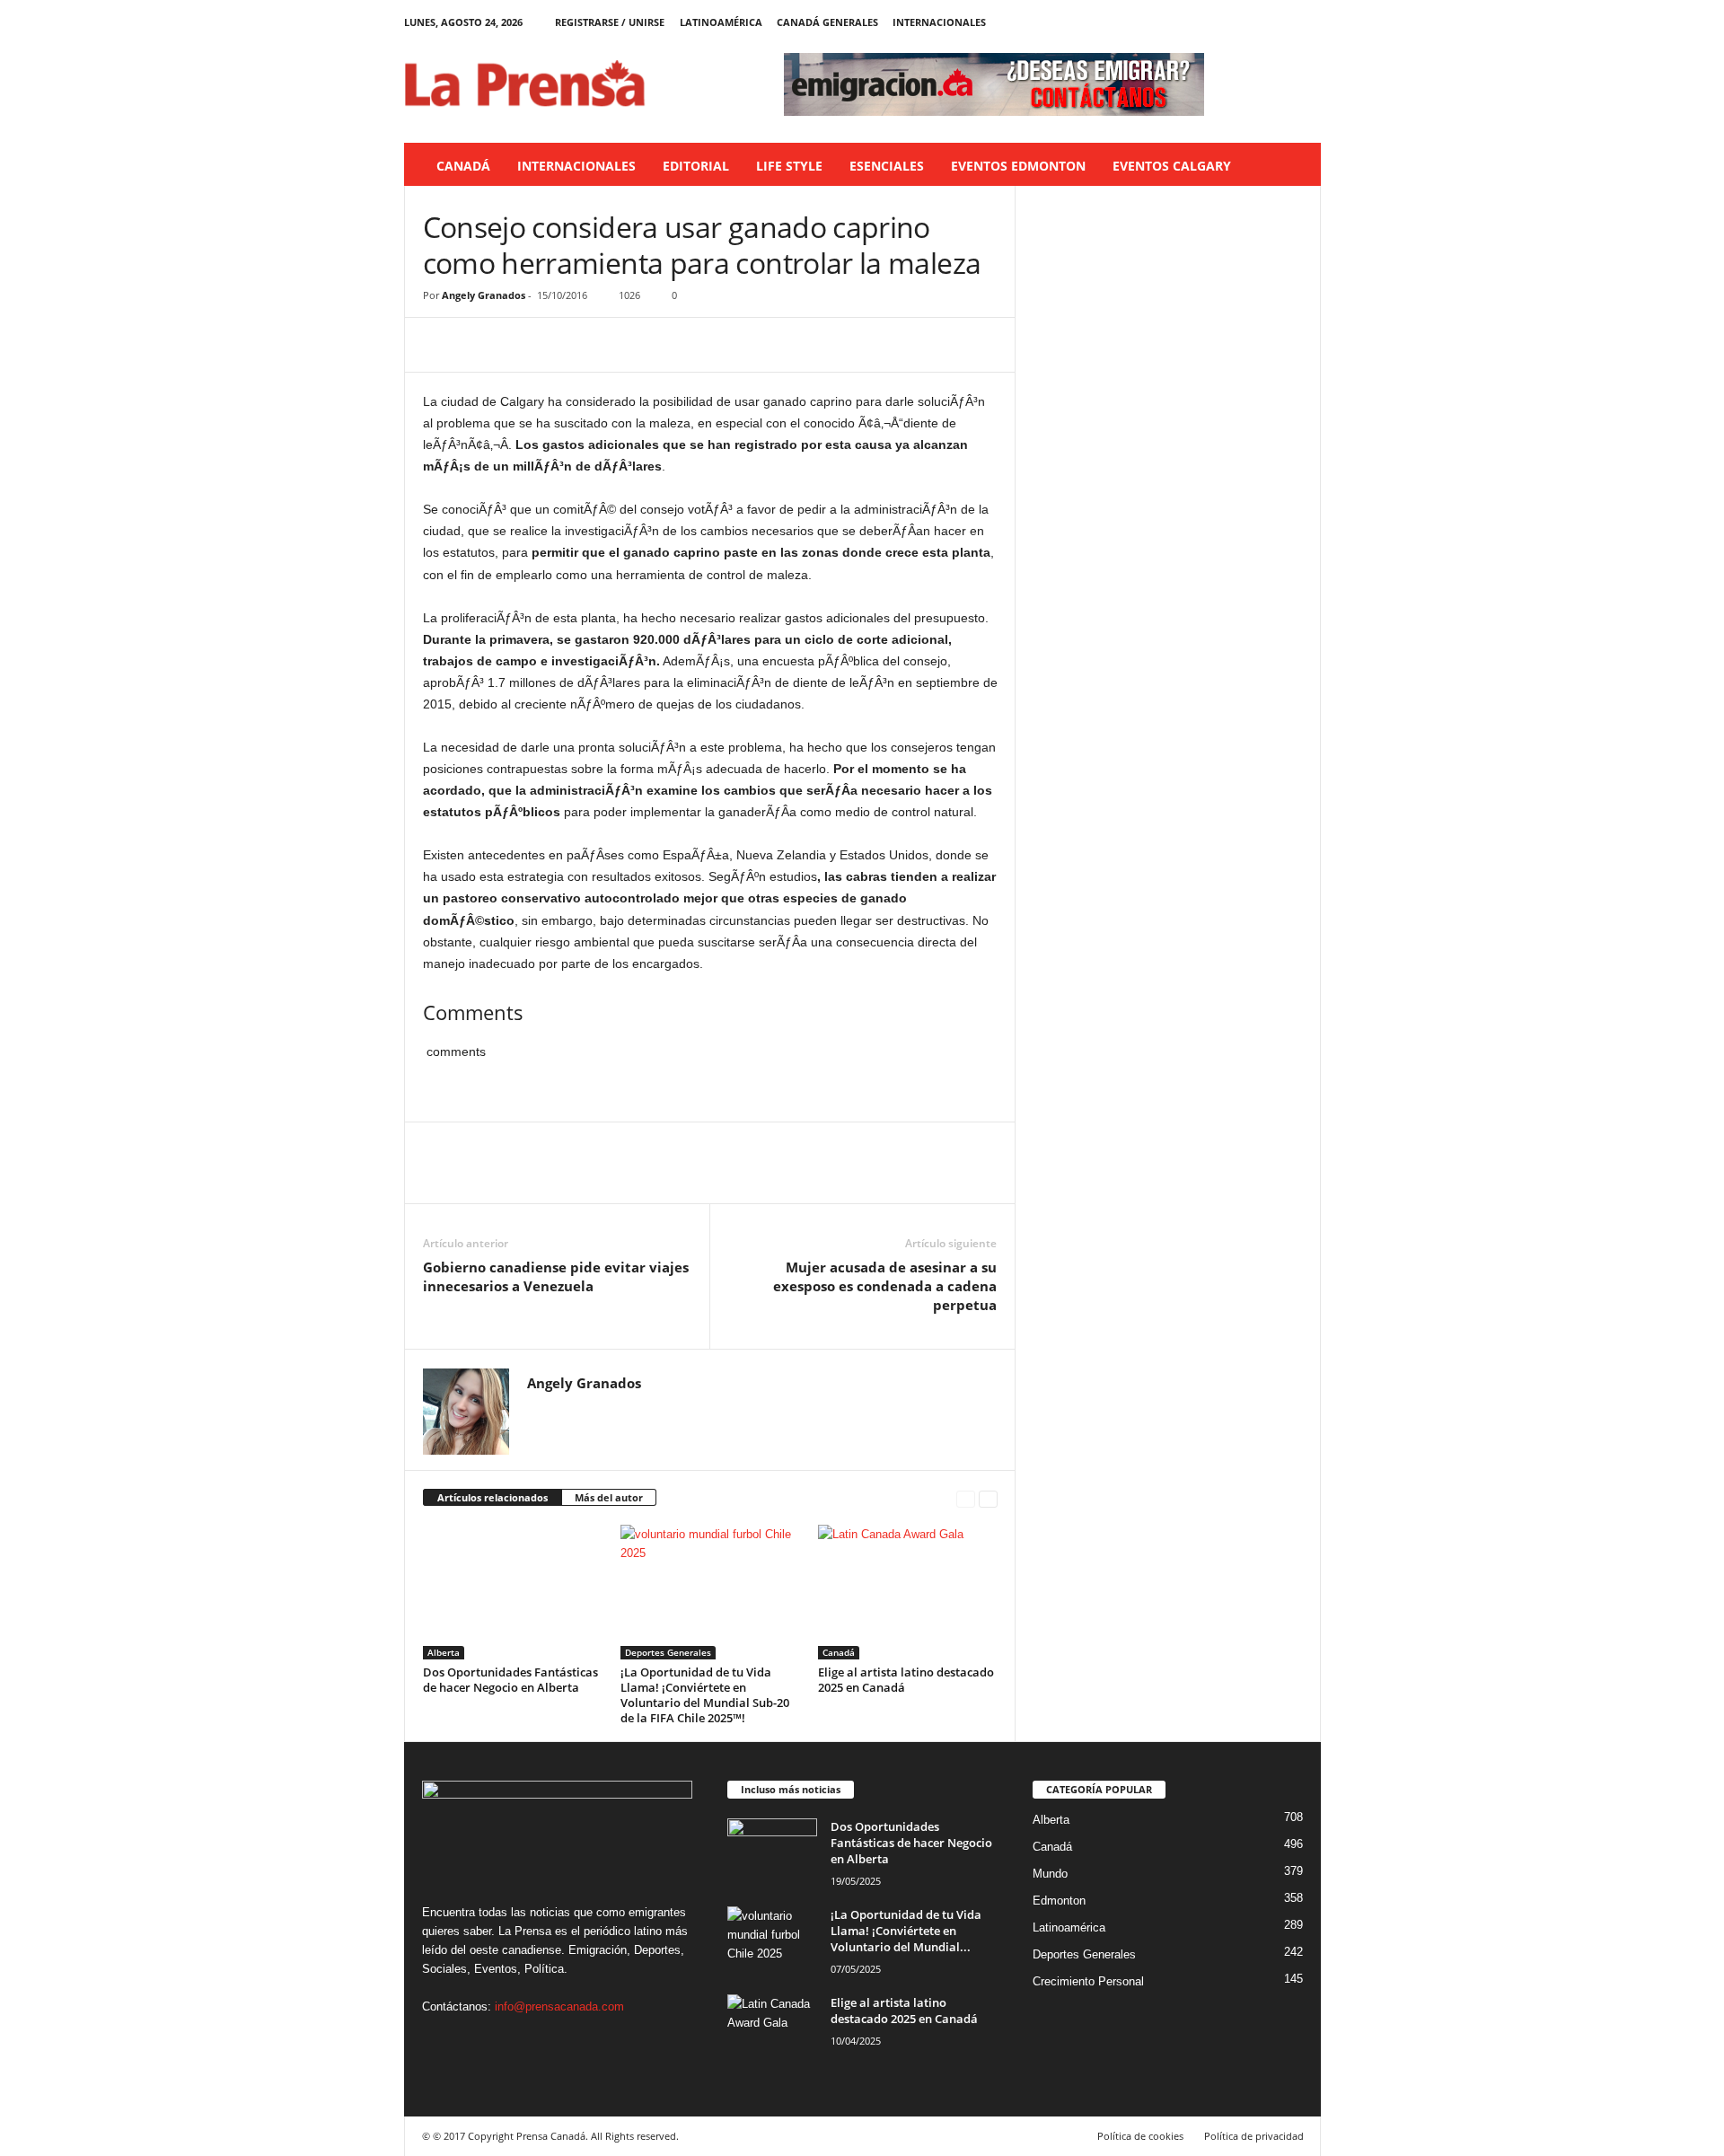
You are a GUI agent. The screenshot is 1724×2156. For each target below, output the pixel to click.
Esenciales (887, 166)
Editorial (696, 166)
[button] (1294, 166)
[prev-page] (966, 1498)
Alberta (444, 1652)
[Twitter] (1280, 22)
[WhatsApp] (565, 345)
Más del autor (609, 1497)
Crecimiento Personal (1088, 1981)
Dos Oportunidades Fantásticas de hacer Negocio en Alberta (510, 1680)
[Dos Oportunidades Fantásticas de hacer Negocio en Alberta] (513, 1592)
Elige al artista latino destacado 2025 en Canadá (906, 1680)
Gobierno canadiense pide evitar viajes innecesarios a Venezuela (556, 1276)
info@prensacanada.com (559, 2006)
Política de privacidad (1254, 2136)
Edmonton (1059, 1901)
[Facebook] (1224, 22)
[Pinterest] (523, 345)
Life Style (789, 166)
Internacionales (939, 22)
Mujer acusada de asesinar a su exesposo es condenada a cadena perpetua (885, 1286)
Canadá (463, 166)
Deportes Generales (668, 1652)
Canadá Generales (827, 22)
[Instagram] (1252, 22)
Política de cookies (1140, 2136)
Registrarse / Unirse (610, 22)
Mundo (1050, 1874)
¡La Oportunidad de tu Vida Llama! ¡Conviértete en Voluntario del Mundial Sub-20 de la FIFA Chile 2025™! (705, 1695)
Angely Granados (484, 295)
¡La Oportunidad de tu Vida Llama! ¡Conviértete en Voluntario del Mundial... (906, 1931)
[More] (607, 345)
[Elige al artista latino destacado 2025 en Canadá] (908, 1592)
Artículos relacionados (493, 1497)
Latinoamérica (721, 22)
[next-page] (988, 1498)
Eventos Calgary (1172, 166)
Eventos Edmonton (1018, 166)
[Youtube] (1307, 22)
